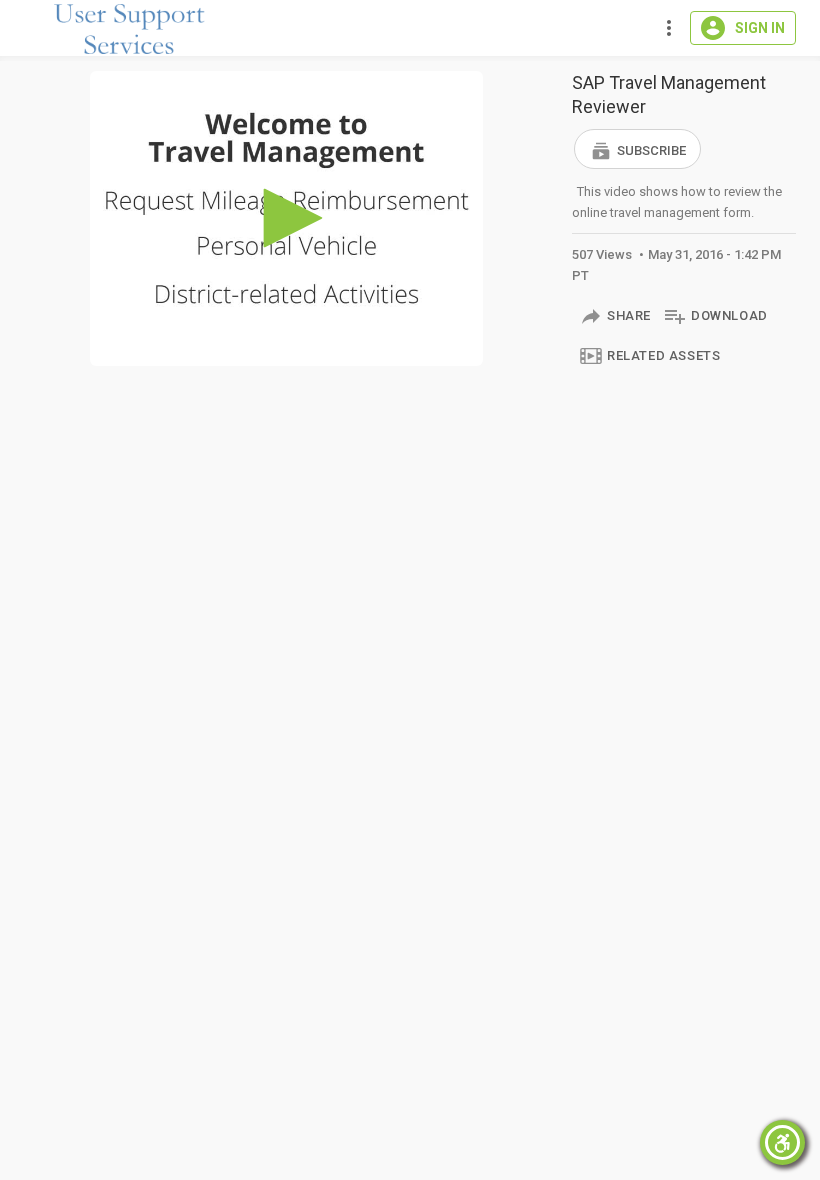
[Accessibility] (782, 1142)
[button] (637, 149)
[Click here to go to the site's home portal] (130, 29)
